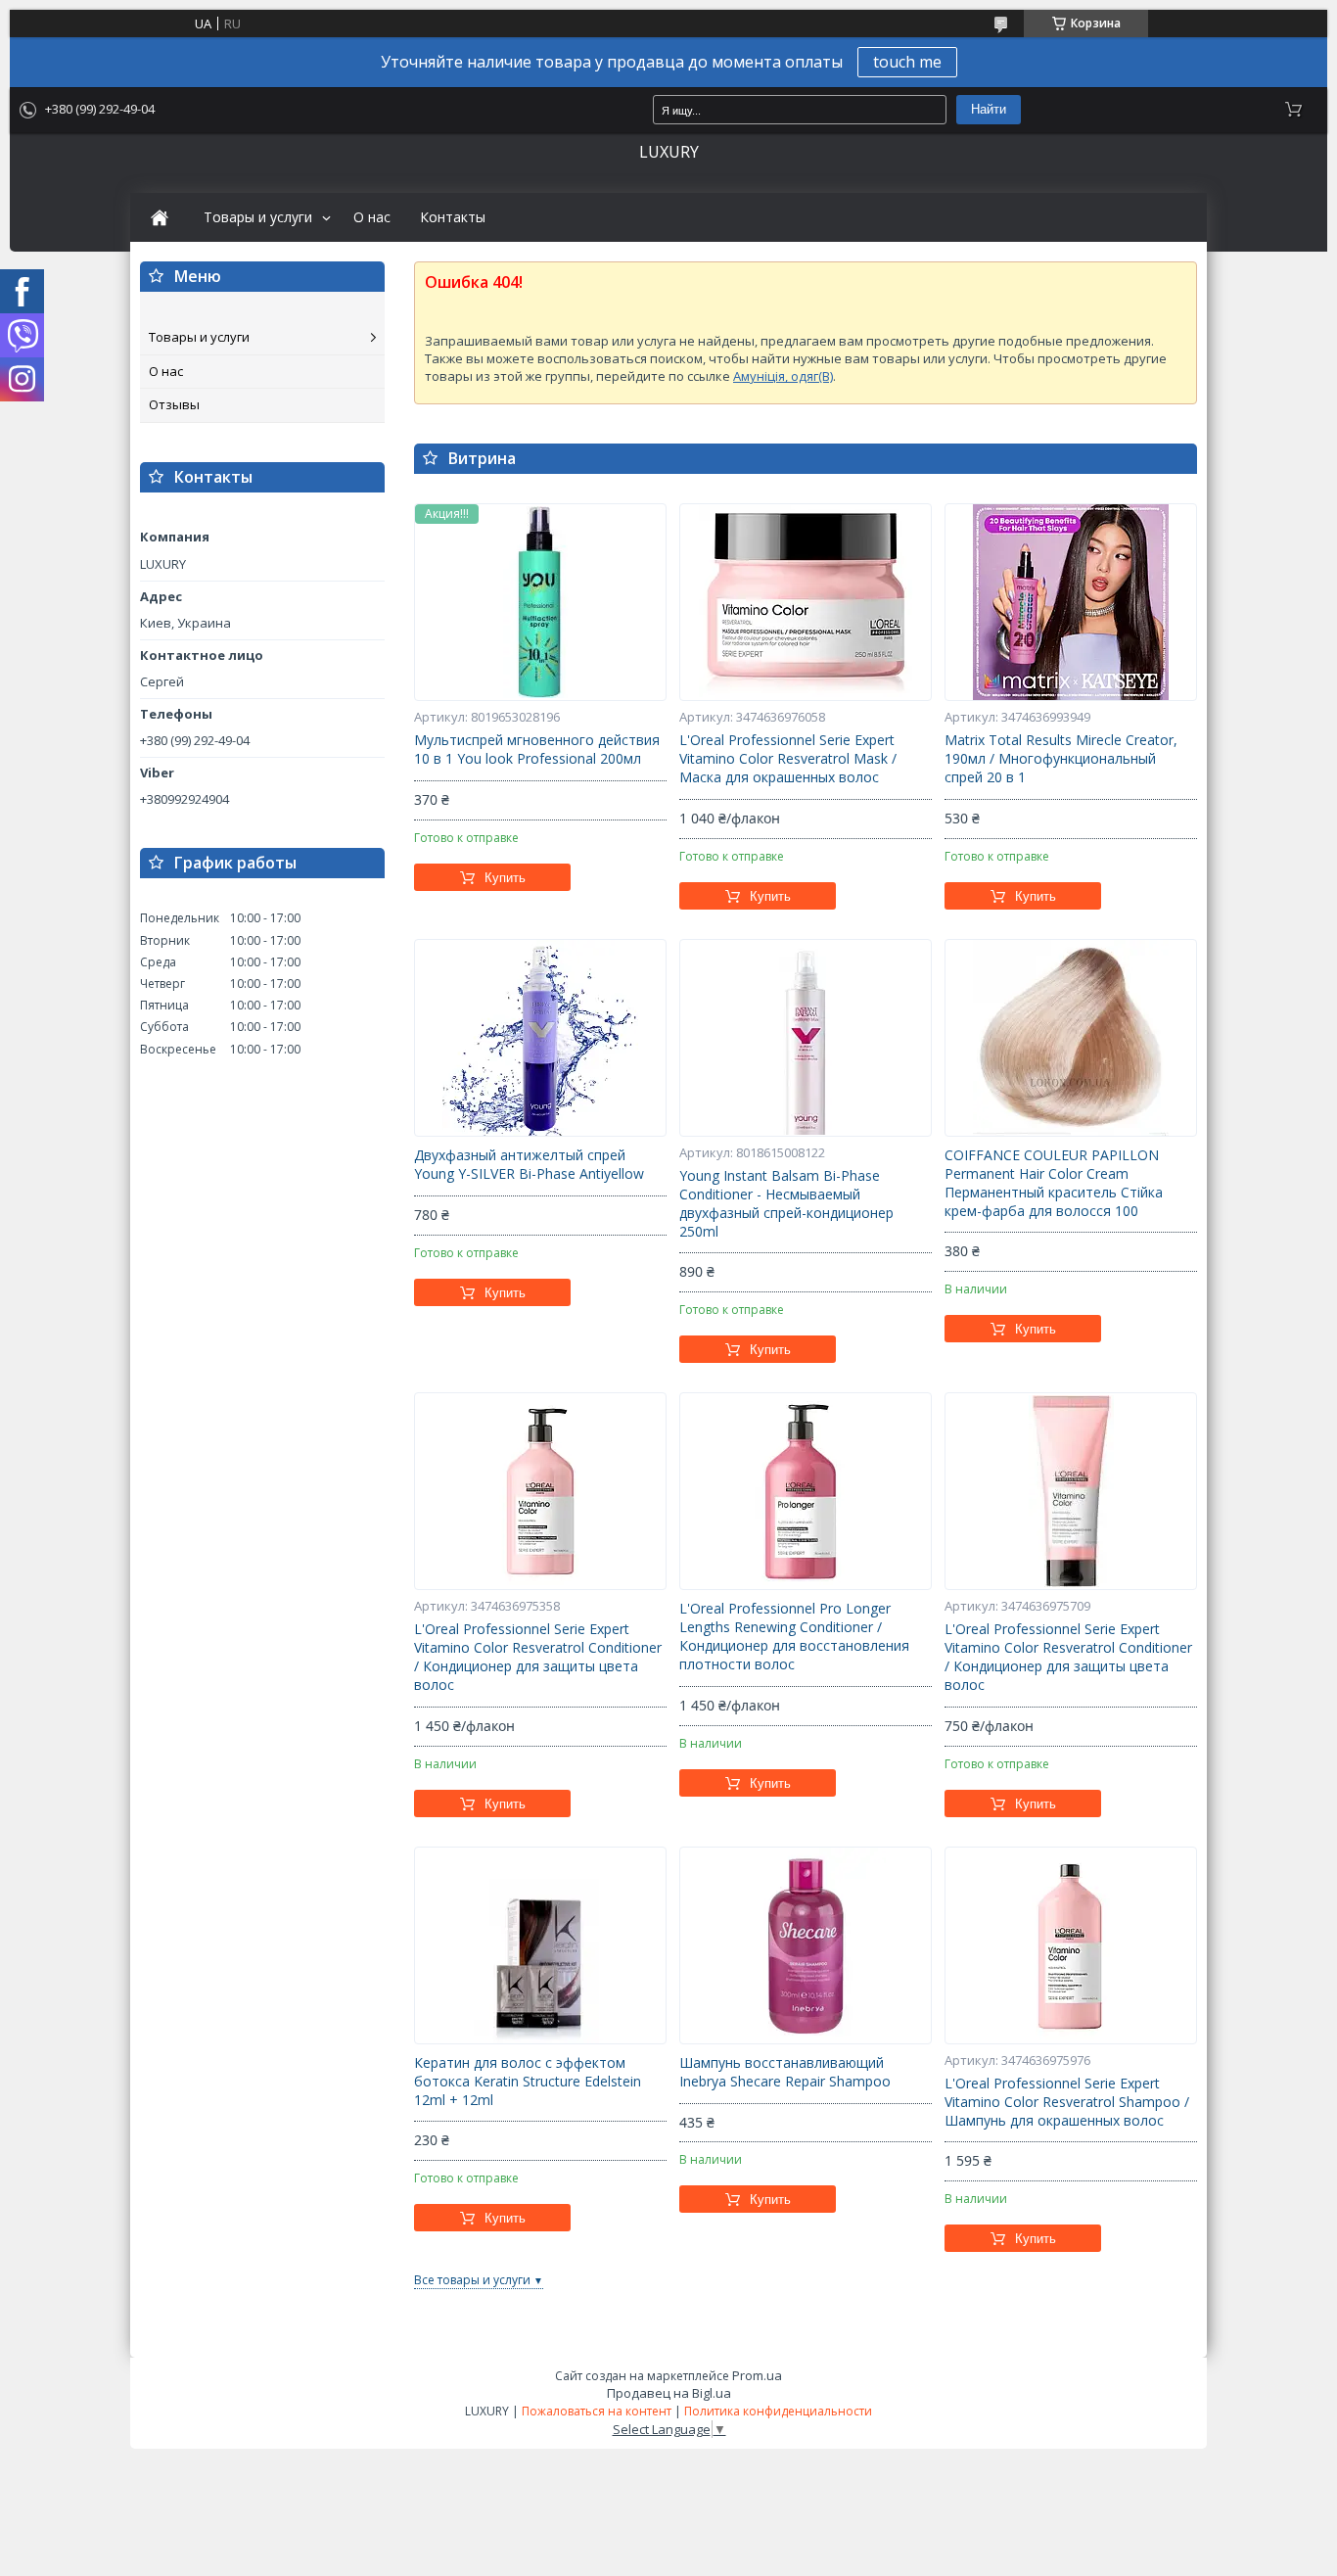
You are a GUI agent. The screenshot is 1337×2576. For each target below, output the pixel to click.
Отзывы (174, 404)
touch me (907, 62)
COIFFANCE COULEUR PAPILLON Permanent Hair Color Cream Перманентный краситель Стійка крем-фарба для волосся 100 (1054, 1183)
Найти (989, 109)
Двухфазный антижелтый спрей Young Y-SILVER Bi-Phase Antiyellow (529, 1165)
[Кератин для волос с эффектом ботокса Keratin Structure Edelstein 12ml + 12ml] (540, 1945)
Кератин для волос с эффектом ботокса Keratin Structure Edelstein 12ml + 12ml (528, 2082)
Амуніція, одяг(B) (783, 376)
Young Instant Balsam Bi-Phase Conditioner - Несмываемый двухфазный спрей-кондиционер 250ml (786, 1204)
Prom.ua (757, 2375)
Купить (505, 878)
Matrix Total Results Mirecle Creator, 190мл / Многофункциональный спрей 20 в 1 (1061, 759)
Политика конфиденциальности (778, 2411)
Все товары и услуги (472, 2280)
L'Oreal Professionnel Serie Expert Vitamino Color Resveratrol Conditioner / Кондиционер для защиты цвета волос (538, 1657)
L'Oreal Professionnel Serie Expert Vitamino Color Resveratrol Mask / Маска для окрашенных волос (788, 759)
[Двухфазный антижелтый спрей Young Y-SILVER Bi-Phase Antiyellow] (540, 1038)
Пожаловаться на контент (597, 2411)
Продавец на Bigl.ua (669, 2393)
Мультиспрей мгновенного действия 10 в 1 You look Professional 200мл (537, 749)
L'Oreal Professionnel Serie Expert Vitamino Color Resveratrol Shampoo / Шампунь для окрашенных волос (1067, 2102)
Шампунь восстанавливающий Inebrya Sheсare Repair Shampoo (785, 2072)
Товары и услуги (258, 217)
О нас (372, 217)
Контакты (453, 217)
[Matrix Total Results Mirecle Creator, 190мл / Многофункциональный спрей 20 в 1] (1071, 602)
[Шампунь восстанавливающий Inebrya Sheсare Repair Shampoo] (806, 1945)
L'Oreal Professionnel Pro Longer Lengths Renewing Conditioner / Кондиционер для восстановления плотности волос (794, 1637)
